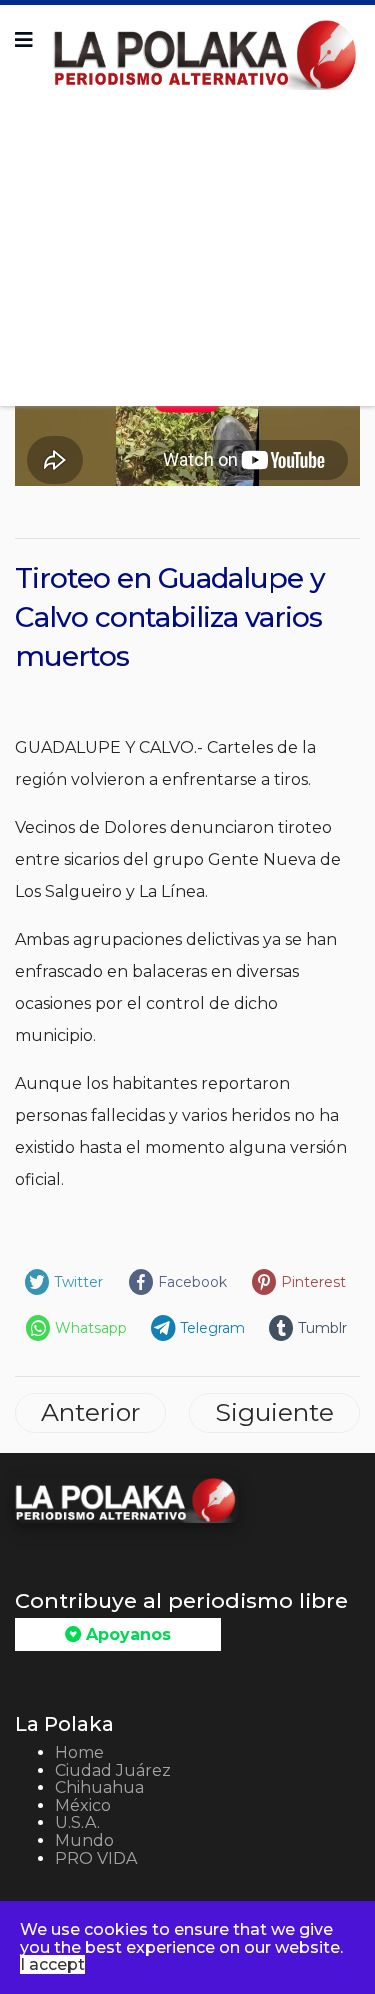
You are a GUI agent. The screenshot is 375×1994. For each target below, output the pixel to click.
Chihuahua (99, 1787)
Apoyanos (126, 1634)
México (83, 1805)
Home (79, 1752)
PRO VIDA (96, 1858)
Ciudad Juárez (113, 1770)
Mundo (84, 1840)
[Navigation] (24, 40)
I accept (52, 1964)
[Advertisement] (187, 241)
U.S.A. (77, 1822)
